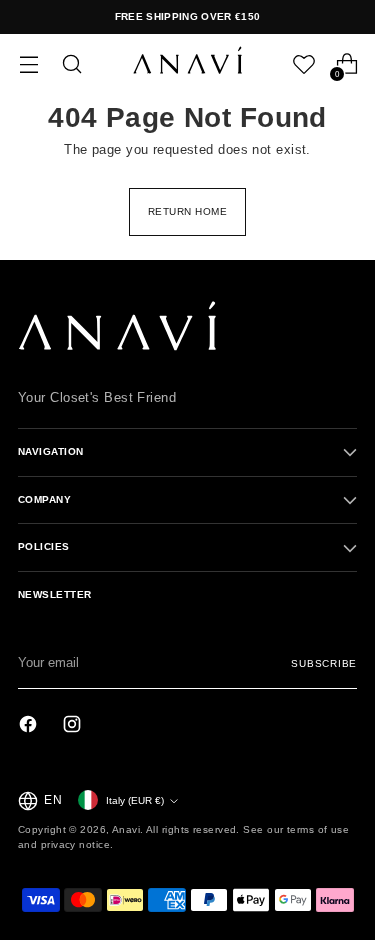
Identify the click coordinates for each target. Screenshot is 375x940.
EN (53, 800)
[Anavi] (188, 64)
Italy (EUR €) (135, 800)
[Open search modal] (71, 64)
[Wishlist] (303, 64)
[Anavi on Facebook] (30, 727)
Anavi (126, 829)
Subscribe (324, 663)
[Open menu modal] (28, 64)
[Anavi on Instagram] (74, 727)
